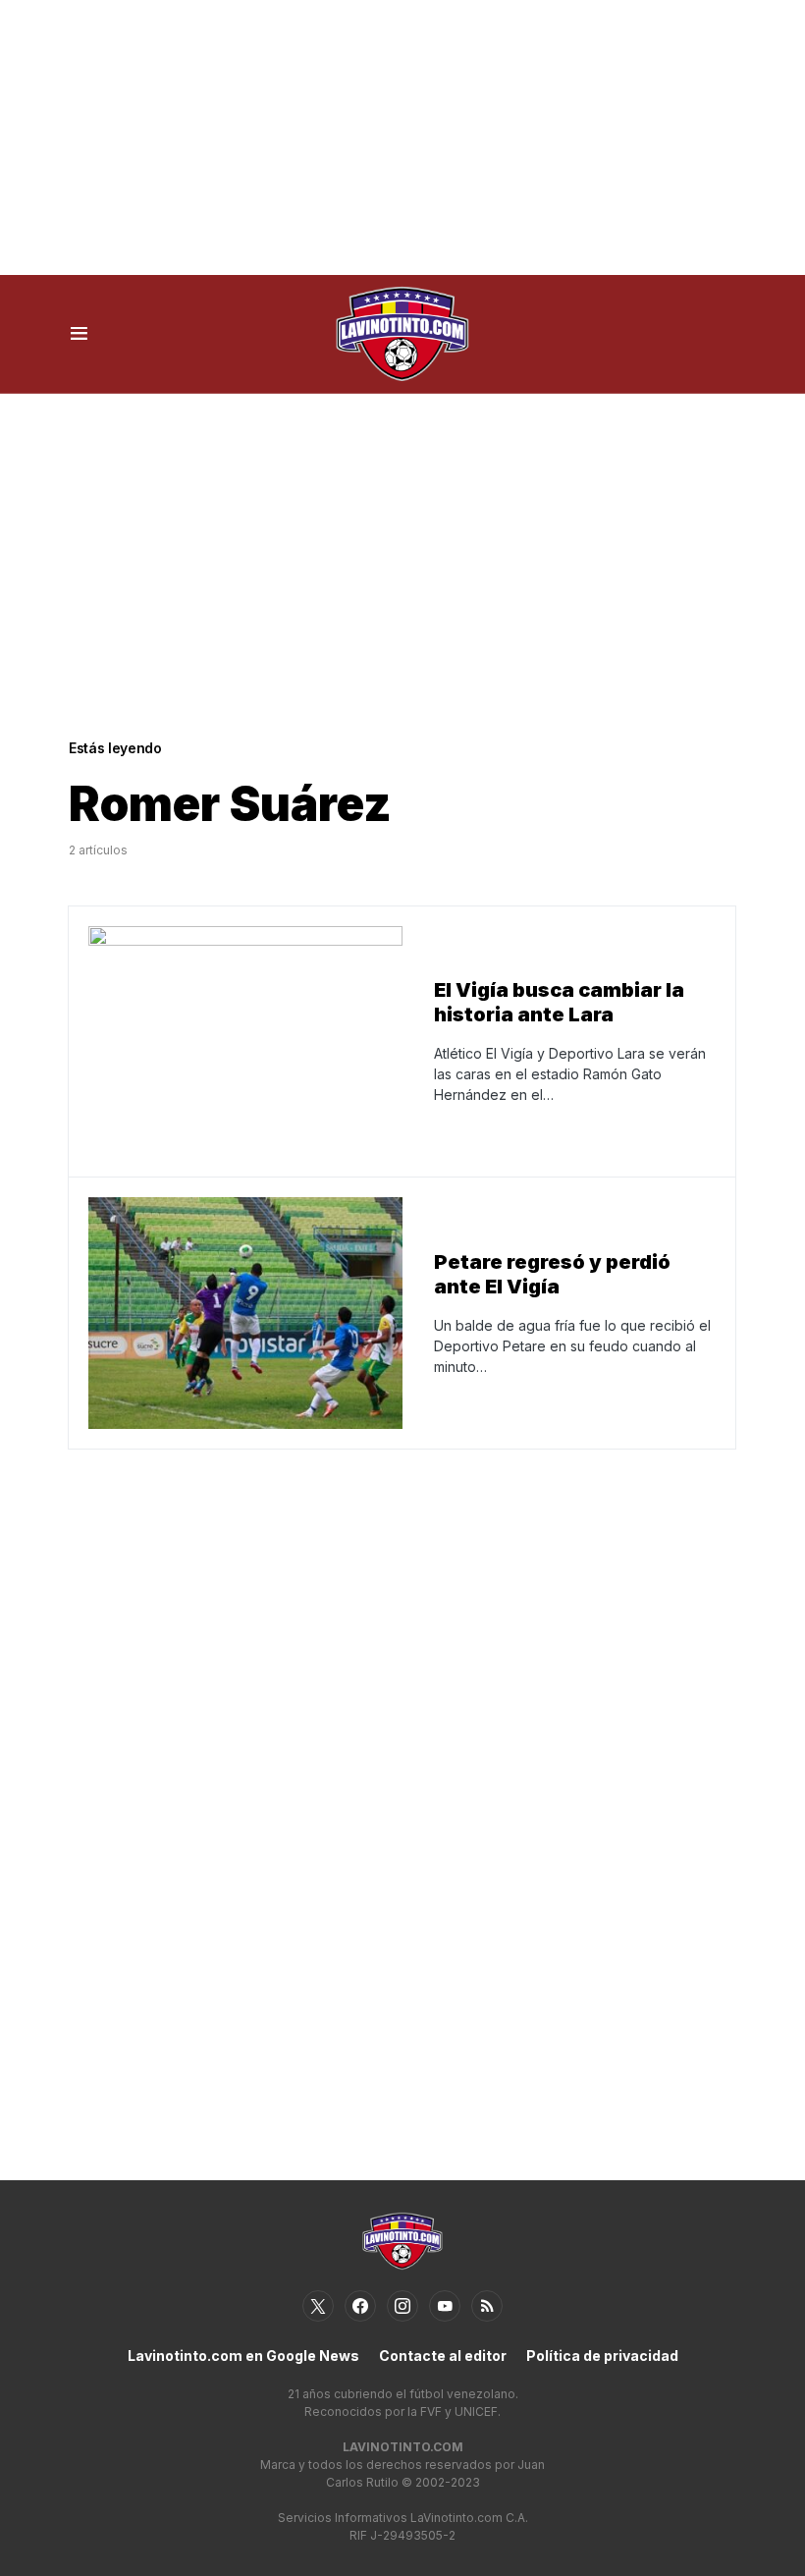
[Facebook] (360, 2306)
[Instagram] (402, 2306)
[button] (79, 334)
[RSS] (487, 2306)
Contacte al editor (443, 2356)
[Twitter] (318, 2306)
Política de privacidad (602, 2356)
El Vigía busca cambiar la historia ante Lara (559, 1002)
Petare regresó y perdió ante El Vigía (552, 1274)
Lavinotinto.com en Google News (243, 2356)
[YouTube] (445, 2306)
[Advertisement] (402, 137)
